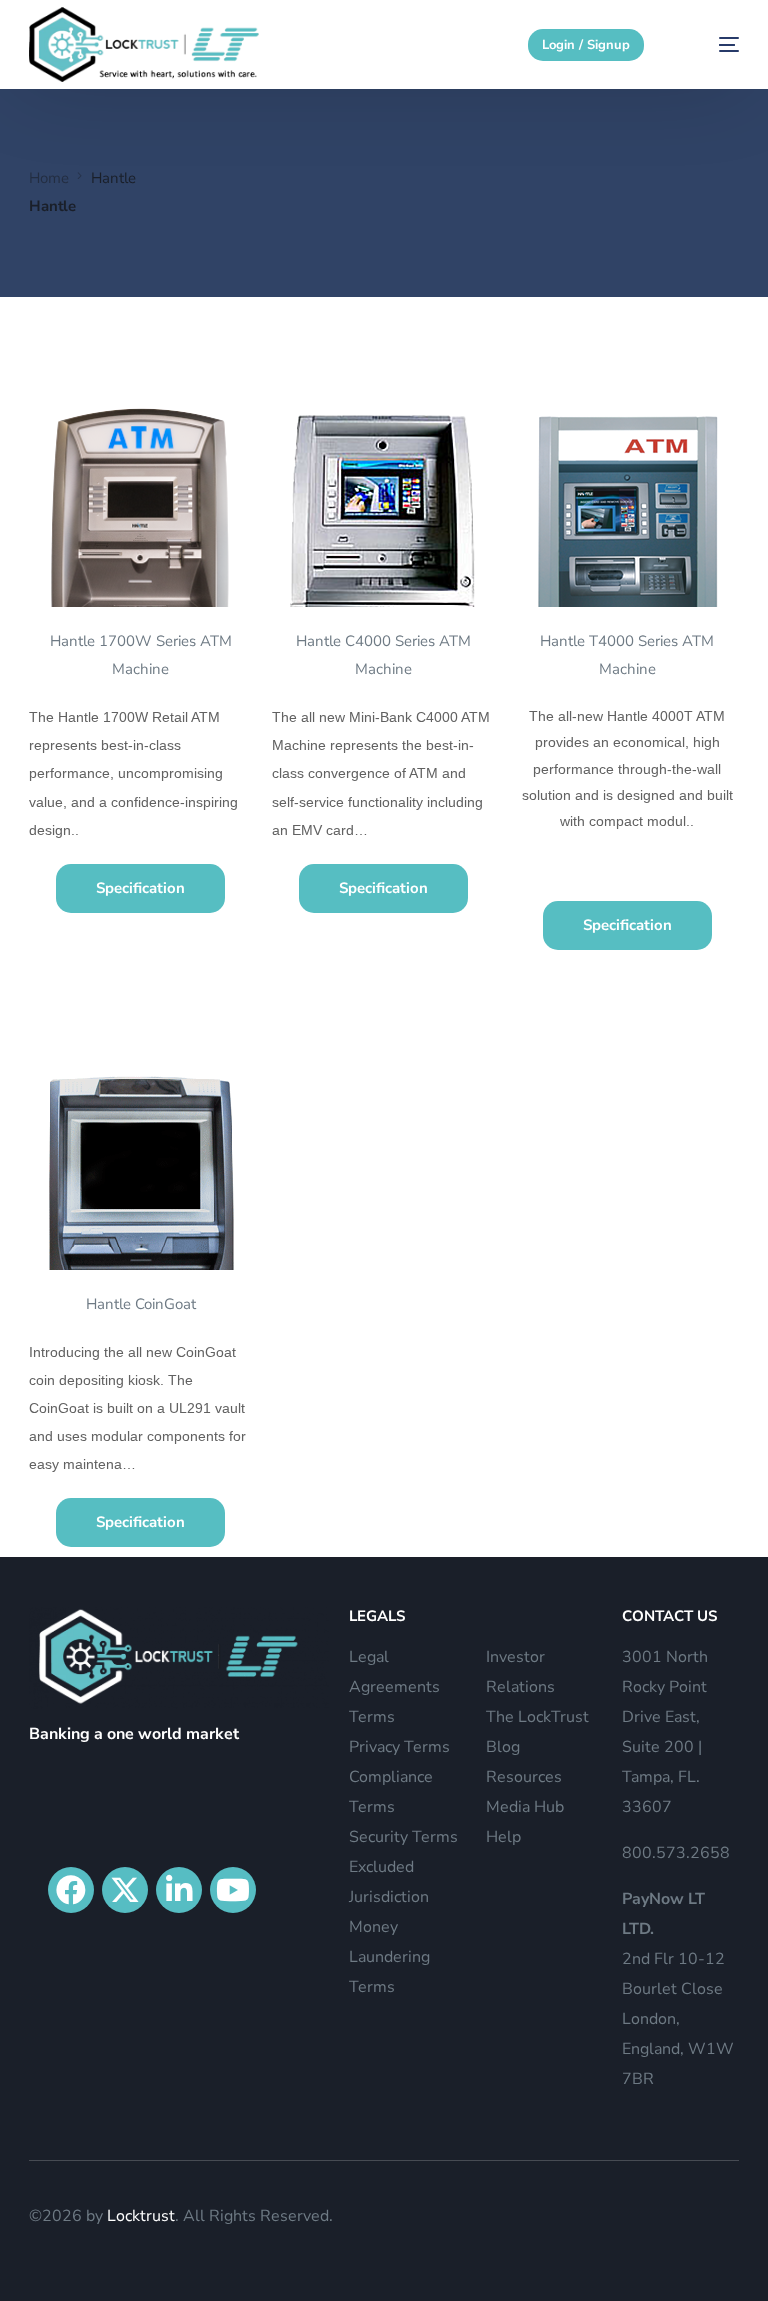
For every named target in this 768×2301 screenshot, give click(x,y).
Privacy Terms (399, 1747)
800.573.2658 (676, 1853)
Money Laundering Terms (389, 1957)
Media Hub (525, 1807)
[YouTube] (233, 1890)
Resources (524, 1777)
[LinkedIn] (179, 1890)
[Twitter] (125, 1890)
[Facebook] (71, 1890)
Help (503, 1837)
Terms (372, 1717)
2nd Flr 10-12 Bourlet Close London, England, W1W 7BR (678, 1989)
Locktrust (141, 2216)
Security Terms (403, 1837)
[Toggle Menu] (742, 108)
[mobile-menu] (710, 44)
